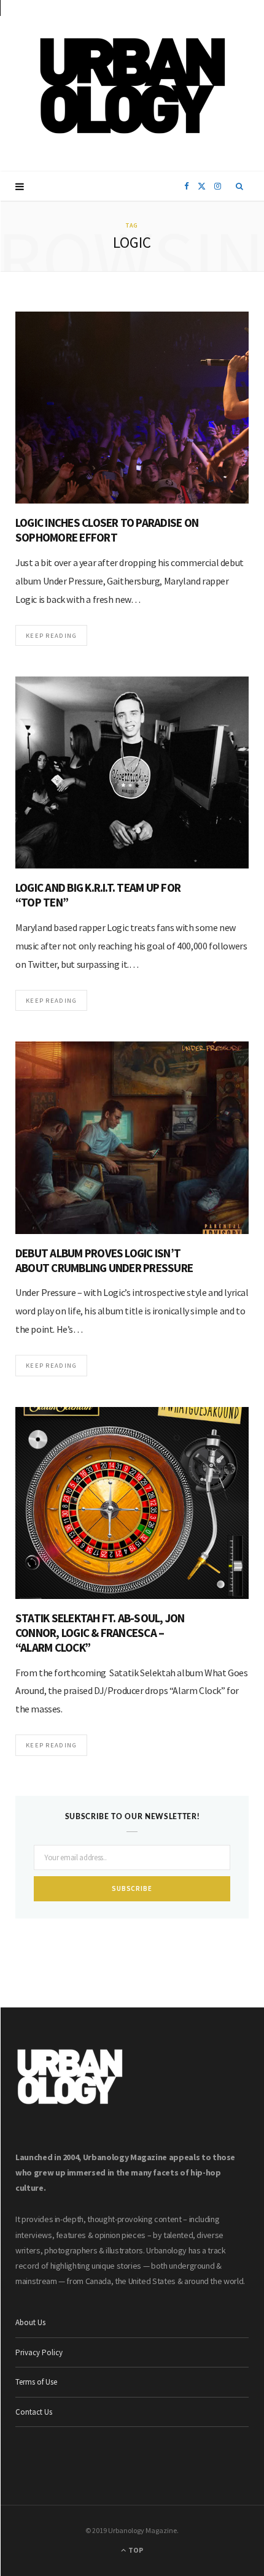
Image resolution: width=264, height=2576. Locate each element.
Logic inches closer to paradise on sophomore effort (107, 530)
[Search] (240, 186)
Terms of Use (36, 2382)
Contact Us (34, 2412)
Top (135, 2550)
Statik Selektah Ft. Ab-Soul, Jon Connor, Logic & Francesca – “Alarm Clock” (100, 1633)
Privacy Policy (39, 2352)
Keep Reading (51, 635)
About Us (30, 2322)
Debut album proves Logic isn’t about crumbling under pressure (104, 1260)
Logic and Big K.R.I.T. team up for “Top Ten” (98, 895)
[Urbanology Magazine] (132, 86)
